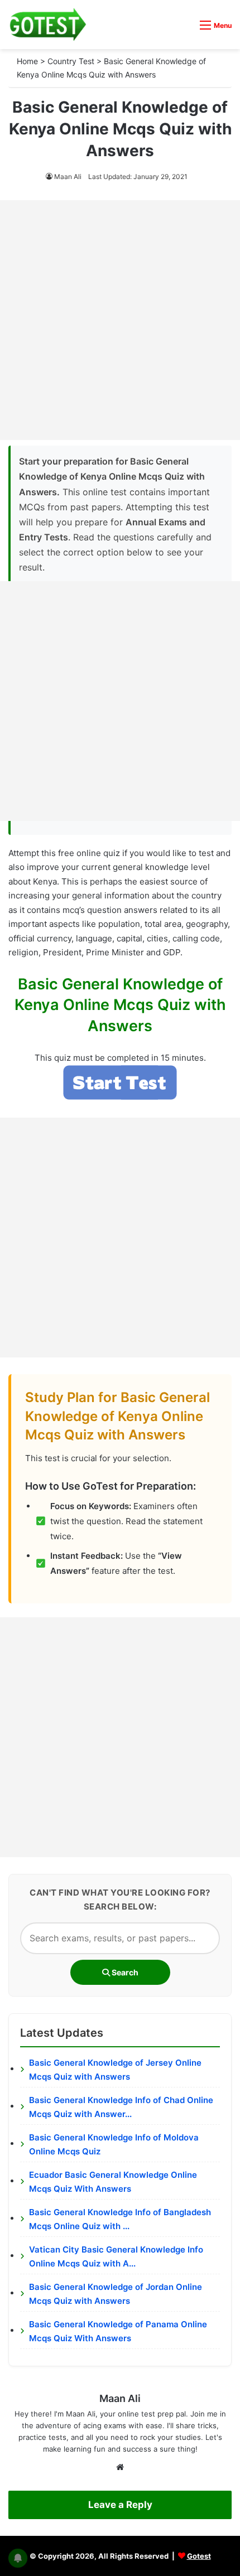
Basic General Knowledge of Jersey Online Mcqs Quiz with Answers (115, 2070)
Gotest (199, 2556)
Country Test (71, 61)
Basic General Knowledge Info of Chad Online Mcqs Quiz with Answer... (121, 2107)
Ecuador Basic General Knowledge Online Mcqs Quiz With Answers (113, 2182)
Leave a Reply (120, 2505)
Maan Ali (68, 177)
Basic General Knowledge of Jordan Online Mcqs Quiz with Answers (116, 2294)
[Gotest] (47, 25)
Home (27, 61)
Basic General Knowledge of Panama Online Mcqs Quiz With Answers (118, 2331)
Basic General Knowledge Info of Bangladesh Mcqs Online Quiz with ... (120, 2219)
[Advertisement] (120, 320)
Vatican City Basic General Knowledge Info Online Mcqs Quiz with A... (116, 2257)
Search (124, 1972)
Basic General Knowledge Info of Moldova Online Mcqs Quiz (114, 2145)
